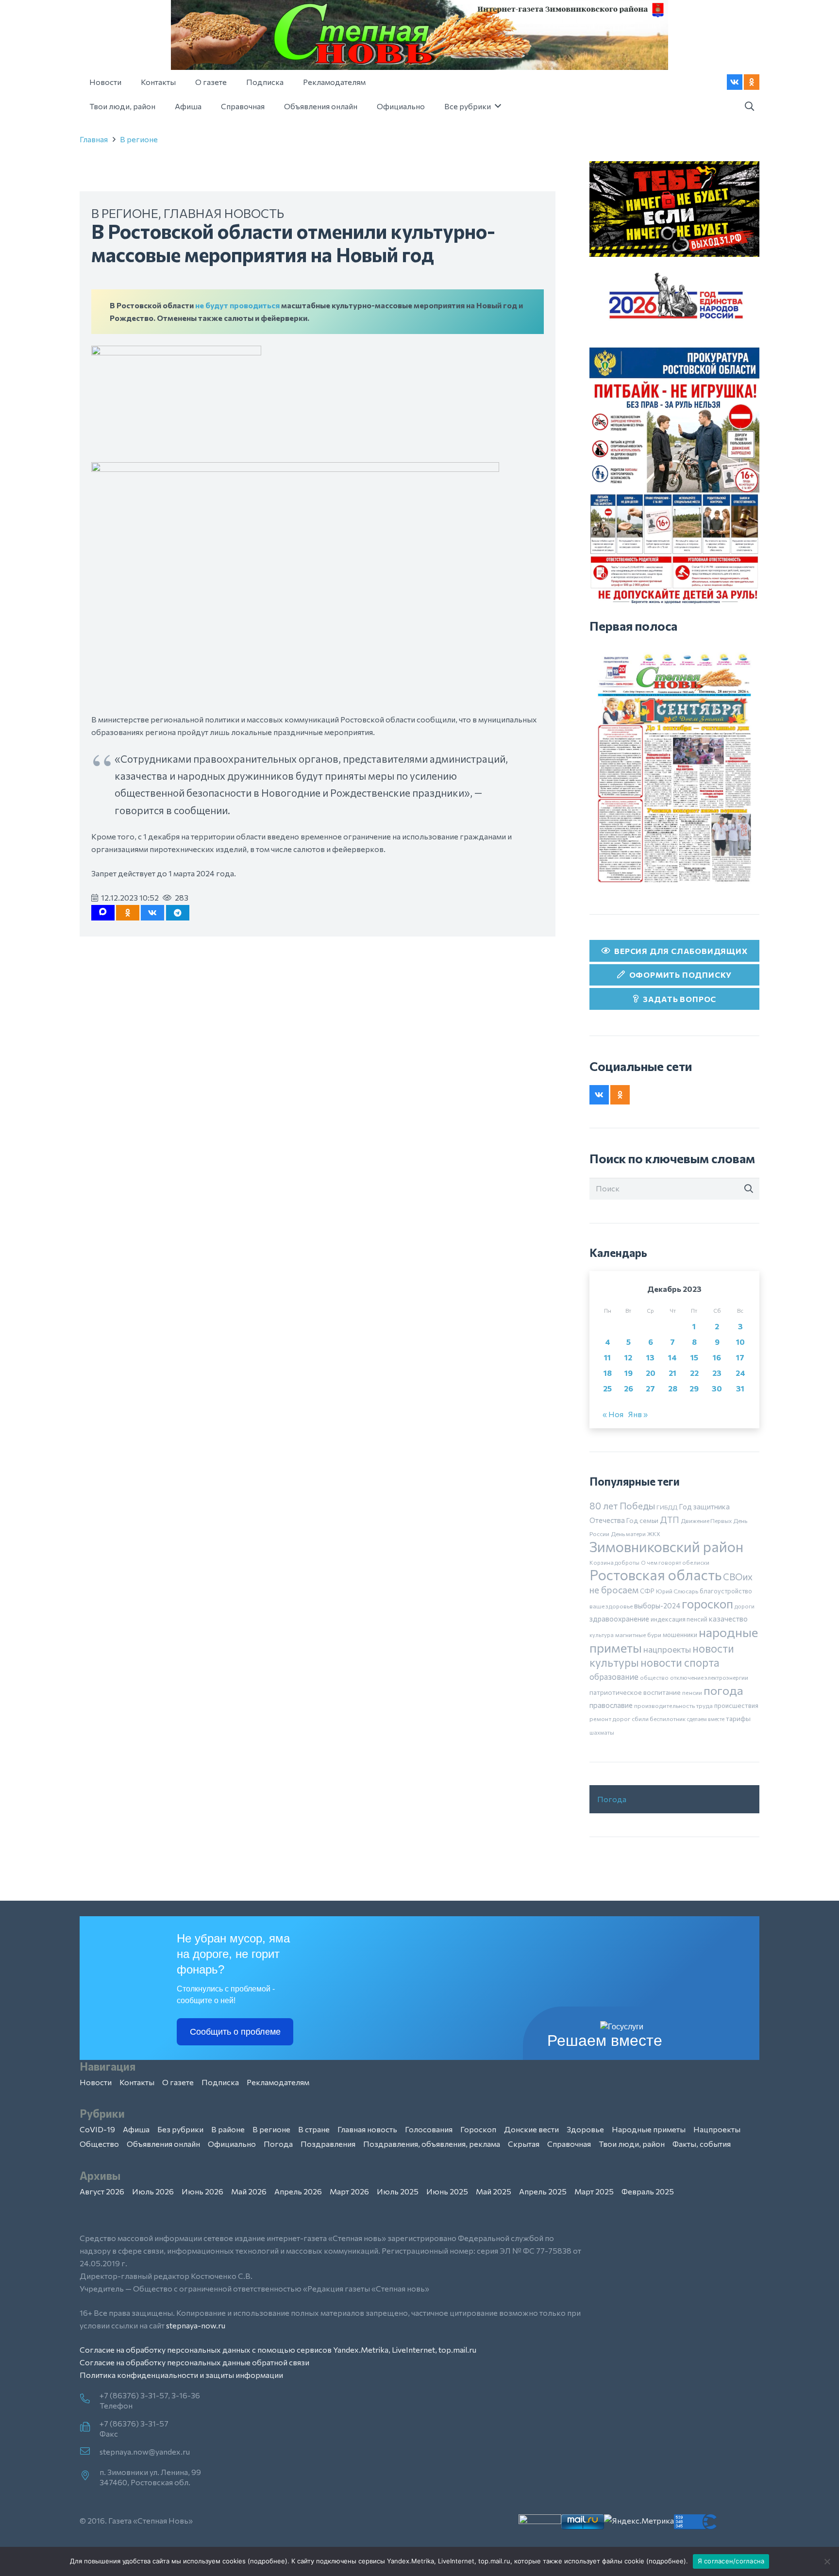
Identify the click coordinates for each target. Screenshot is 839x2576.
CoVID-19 (97, 2129)
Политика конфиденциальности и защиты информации (181, 2375)
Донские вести (531, 2129)
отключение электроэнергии (709, 1677)
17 (740, 1357)
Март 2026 (349, 2191)
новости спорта (680, 1662)
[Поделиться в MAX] (103, 913)
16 (717, 1357)
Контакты (137, 2082)
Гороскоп (478, 2129)
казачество (728, 1619)
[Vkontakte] (735, 82)
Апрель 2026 (298, 2191)
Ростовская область (655, 1575)
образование (614, 1676)
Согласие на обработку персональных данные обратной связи (194, 2362)
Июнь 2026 (202, 2191)
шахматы (602, 1732)
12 (628, 1357)
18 (608, 1373)
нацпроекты (667, 1649)
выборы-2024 (657, 1606)
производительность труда (673, 1706)
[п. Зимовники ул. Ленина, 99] (90, 2476)
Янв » (638, 1414)
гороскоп (707, 1603)
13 (650, 1357)
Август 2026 (102, 2191)
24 (740, 1373)
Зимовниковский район (666, 1546)
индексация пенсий (679, 1619)
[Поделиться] (152, 913)
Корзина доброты (614, 1562)
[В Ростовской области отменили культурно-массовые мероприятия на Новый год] (176, 352)
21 (672, 1373)
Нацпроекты (717, 2129)
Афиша (136, 2129)
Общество (99, 2144)
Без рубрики (180, 2129)
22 (694, 1373)
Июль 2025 (398, 2191)
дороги (745, 1606)
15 (694, 1357)
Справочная (569, 2144)
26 (629, 1388)
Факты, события (702, 2144)
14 (672, 1357)
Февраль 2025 (648, 2191)
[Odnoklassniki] (752, 82)
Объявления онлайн (163, 2144)
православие (611, 1705)
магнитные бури (638, 1635)
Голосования (429, 2129)
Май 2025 (494, 2191)
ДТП (670, 1520)
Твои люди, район (632, 2144)
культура (602, 1635)
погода (723, 1690)
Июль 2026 (153, 2191)
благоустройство (726, 1591)
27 (650, 1388)
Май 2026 (249, 2191)
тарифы (738, 1718)
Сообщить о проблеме (235, 2032)
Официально (232, 2144)
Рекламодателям (278, 2082)
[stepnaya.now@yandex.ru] (90, 2452)
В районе (228, 2129)
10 (740, 1342)
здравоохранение (619, 1619)
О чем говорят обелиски (675, 1562)
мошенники (680, 1635)
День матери (628, 1534)
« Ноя (613, 1414)
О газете (178, 2082)
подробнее (268, 2561)
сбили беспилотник (659, 1719)
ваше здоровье (611, 1606)
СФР (647, 1591)
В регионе (139, 139)
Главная (94, 139)
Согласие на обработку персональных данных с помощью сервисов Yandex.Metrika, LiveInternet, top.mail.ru (278, 2350)
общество (654, 1677)
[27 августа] (674, 768)
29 (694, 1388)
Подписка (220, 2082)
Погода (612, 1799)
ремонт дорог (610, 1719)
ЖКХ (654, 1534)
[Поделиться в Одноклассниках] (128, 913)
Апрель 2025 (543, 2191)
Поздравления (328, 2144)
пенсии (692, 1692)
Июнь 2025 (447, 2191)
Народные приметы (649, 2129)
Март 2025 (594, 2191)
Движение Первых (706, 1521)
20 (651, 1373)
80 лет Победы (622, 1506)
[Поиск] (749, 1189)
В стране (314, 2129)
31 (740, 1388)
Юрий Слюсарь (677, 1591)
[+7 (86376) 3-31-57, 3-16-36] (90, 2399)
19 (629, 1373)
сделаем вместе (706, 1719)
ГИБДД (667, 1507)
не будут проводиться (237, 305)
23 (717, 1373)
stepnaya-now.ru (196, 2325)
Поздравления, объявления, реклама (432, 2144)
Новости (96, 2082)
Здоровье (585, 2129)
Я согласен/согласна (731, 2561)
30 (717, 1388)
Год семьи (642, 1520)
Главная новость (224, 213)
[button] (749, 107)
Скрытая (524, 2144)
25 (607, 1388)
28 (673, 1388)
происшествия (736, 1706)
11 (607, 1357)
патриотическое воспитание (635, 1692)
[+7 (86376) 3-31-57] (90, 2427)
